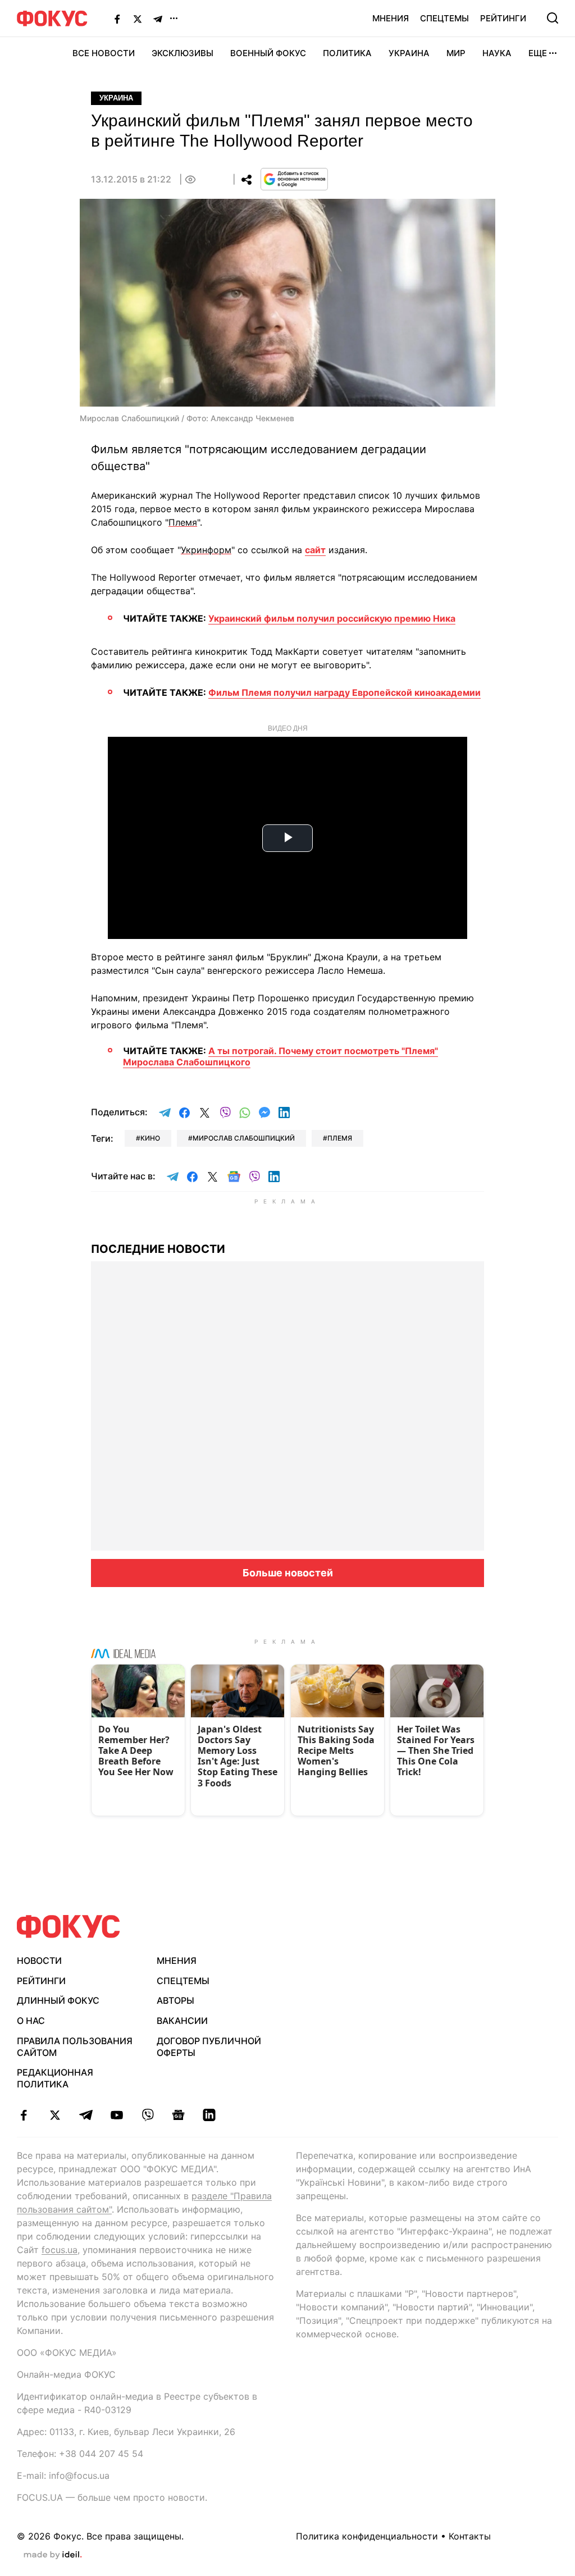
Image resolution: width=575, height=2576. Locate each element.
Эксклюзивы (182, 53)
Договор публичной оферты (209, 2047)
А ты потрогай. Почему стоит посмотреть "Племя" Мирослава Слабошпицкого (280, 1056)
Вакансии (182, 2021)
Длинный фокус (58, 2000)
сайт (315, 550)
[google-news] (178, 2115)
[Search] (553, 18)
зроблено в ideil (53, 2555)
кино (150, 1138)
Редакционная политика (55, 2078)
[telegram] (86, 2115)
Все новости (104, 53)
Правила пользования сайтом (75, 2047)
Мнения (391, 18)
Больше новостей (288, 1573)
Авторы (175, 2000)
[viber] (147, 2115)
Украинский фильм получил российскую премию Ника (332, 618)
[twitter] (55, 2115)
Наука (497, 53)
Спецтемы (444, 18)
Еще (538, 53)
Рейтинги (503, 18)
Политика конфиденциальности (367, 2536)
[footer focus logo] (69, 1927)
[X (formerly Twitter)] (138, 19)
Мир (456, 53)
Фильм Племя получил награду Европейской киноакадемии (344, 692)
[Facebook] (117, 19)
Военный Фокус (268, 53)
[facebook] (24, 2115)
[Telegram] (158, 19)
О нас (31, 2021)
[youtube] (117, 2115)
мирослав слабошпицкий (244, 1138)
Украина (409, 53)
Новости (39, 1961)
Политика (347, 53)
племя (340, 1138)
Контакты (470, 2536)
